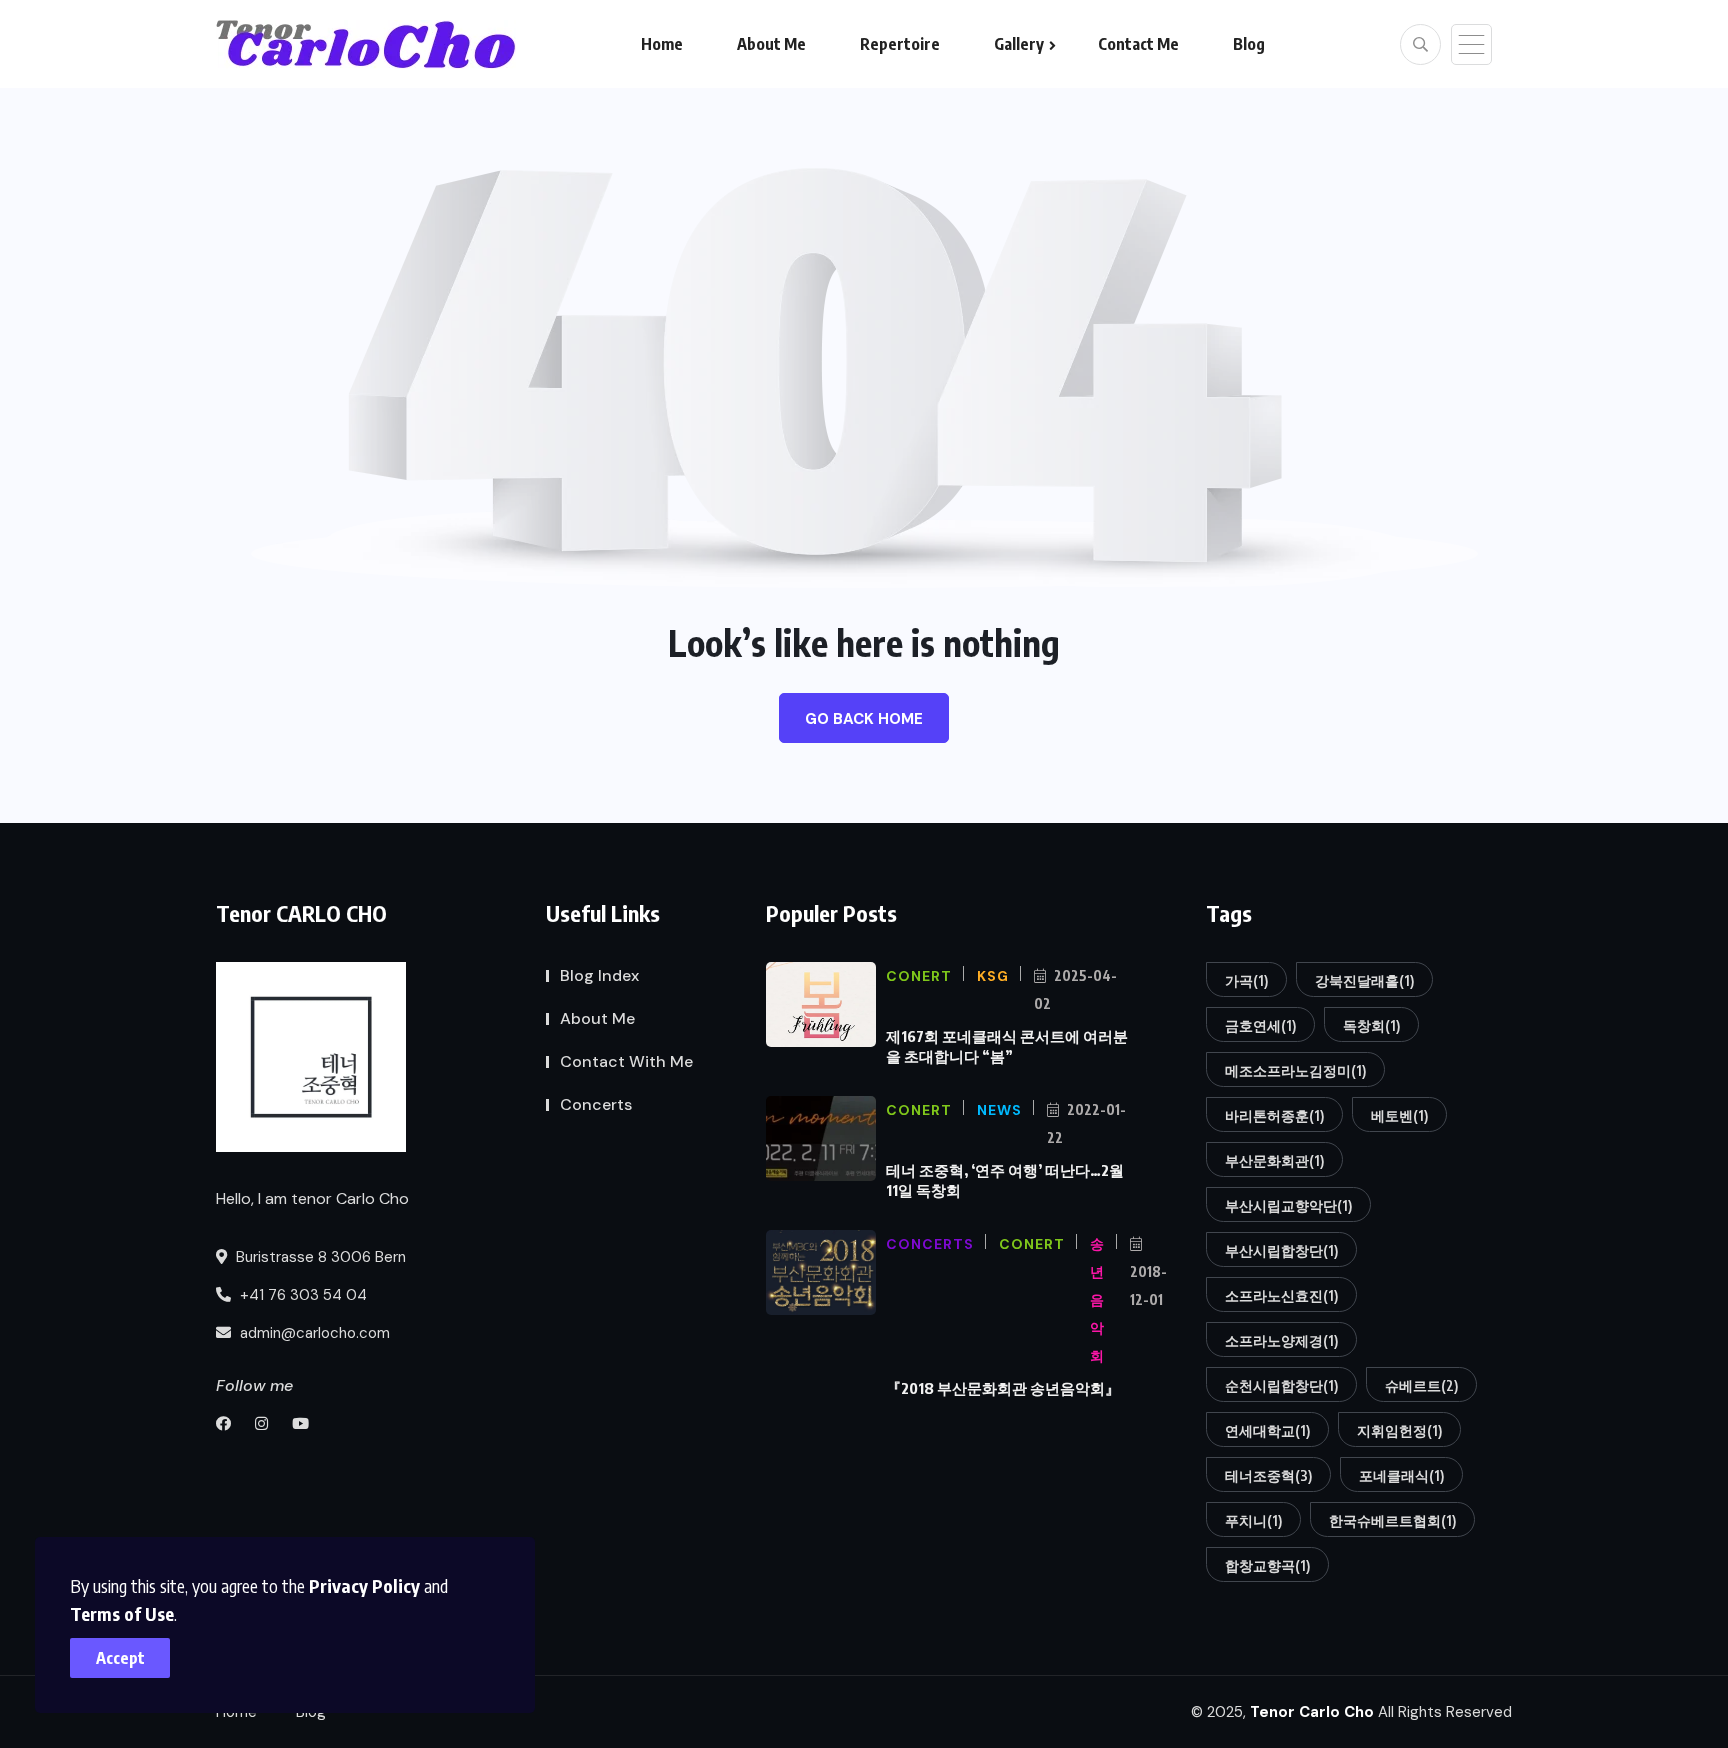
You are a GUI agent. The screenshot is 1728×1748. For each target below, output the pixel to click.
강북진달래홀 (1364, 980)
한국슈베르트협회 (1392, 1520)
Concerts (596, 1104)
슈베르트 (1421, 1385)
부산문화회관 (1274, 1160)
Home (662, 44)
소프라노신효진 (1281, 1295)
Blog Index (599, 975)
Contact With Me (626, 1061)
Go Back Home (864, 719)
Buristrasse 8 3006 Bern (319, 1257)
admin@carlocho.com (313, 1333)
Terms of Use (122, 1613)
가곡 (1246, 980)
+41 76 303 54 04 (301, 1295)
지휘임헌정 (1399, 1430)
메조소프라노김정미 (1295, 1070)
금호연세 (1260, 1025)
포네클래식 (1401, 1475)
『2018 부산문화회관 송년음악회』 (1003, 1388)
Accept (120, 1658)
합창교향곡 (1267, 1565)
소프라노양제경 (1281, 1340)
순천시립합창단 (1281, 1385)
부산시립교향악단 (1288, 1205)
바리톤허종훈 (1274, 1115)
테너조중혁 (1268, 1475)
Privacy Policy (364, 1585)
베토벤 (1399, 1115)
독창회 (1371, 1025)
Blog (1249, 44)
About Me (771, 44)
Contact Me (1138, 44)
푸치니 (1253, 1520)
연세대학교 (1267, 1430)
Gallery (1019, 44)
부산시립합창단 (1281, 1250)
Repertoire (900, 44)
